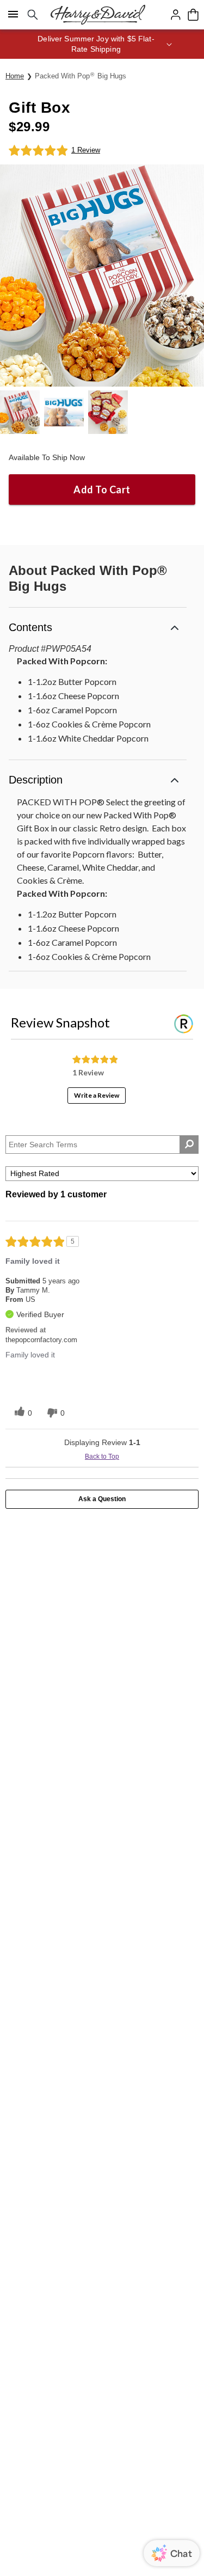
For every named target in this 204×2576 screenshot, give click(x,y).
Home (15, 76)
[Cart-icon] (193, 15)
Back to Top (102, 1457)
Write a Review (97, 1095)
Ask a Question (102, 1499)
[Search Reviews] (189, 1145)
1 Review (86, 150)
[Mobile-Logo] (98, 15)
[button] (102, 44)
